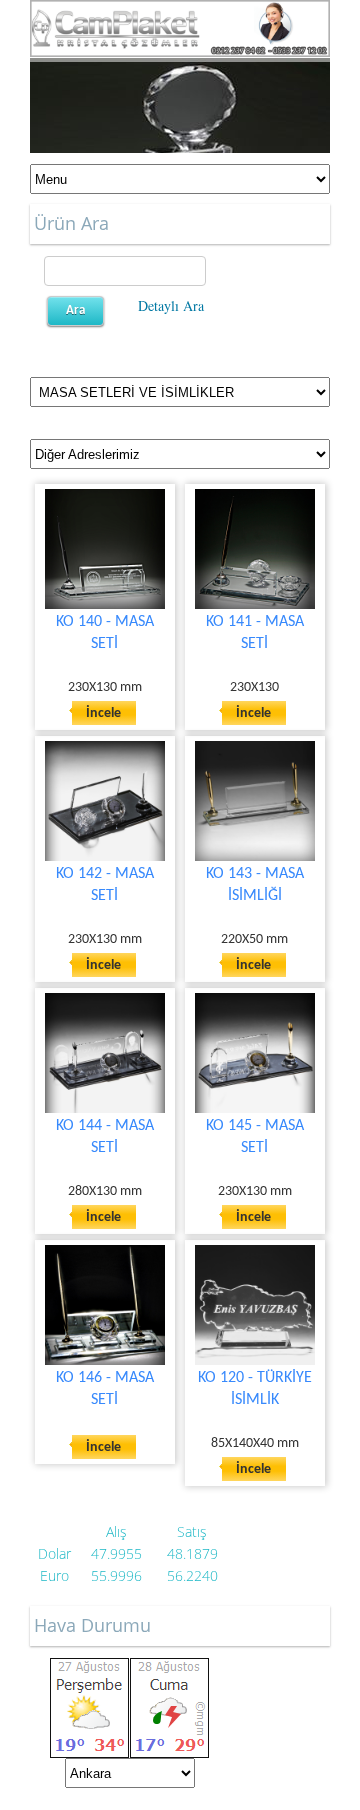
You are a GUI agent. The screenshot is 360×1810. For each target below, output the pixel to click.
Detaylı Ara (171, 305)
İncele (103, 713)
